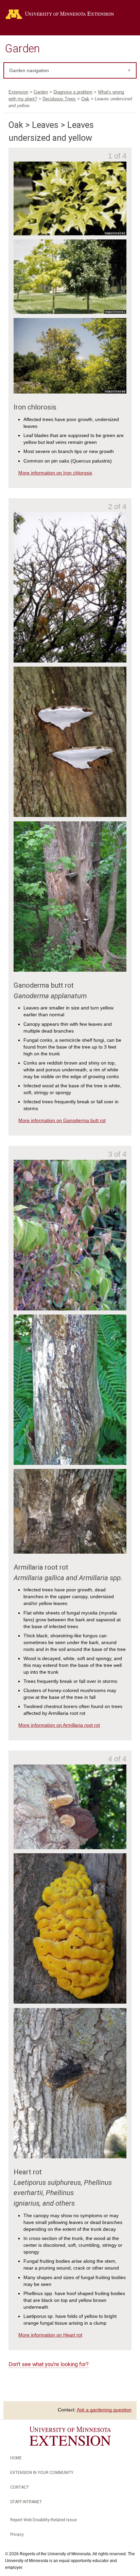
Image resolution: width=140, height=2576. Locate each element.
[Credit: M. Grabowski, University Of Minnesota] (70, 661)
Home (16, 2458)
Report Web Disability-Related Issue (43, 2520)
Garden (22, 49)
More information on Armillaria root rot (59, 1725)
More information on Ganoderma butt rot (62, 1120)
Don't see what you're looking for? (49, 2364)
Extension (18, 92)
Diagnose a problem (73, 92)
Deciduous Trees (59, 99)
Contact (20, 2487)
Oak (85, 99)
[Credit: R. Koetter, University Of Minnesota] (70, 2002)
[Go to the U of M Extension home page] (70, 14)
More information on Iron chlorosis (55, 473)
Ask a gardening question (104, 2410)
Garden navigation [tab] (29, 70)
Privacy (17, 2535)
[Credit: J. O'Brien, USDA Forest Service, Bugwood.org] (70, 234)
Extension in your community (42, 2473)
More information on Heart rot (50, 2335)
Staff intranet (26, 2502)
